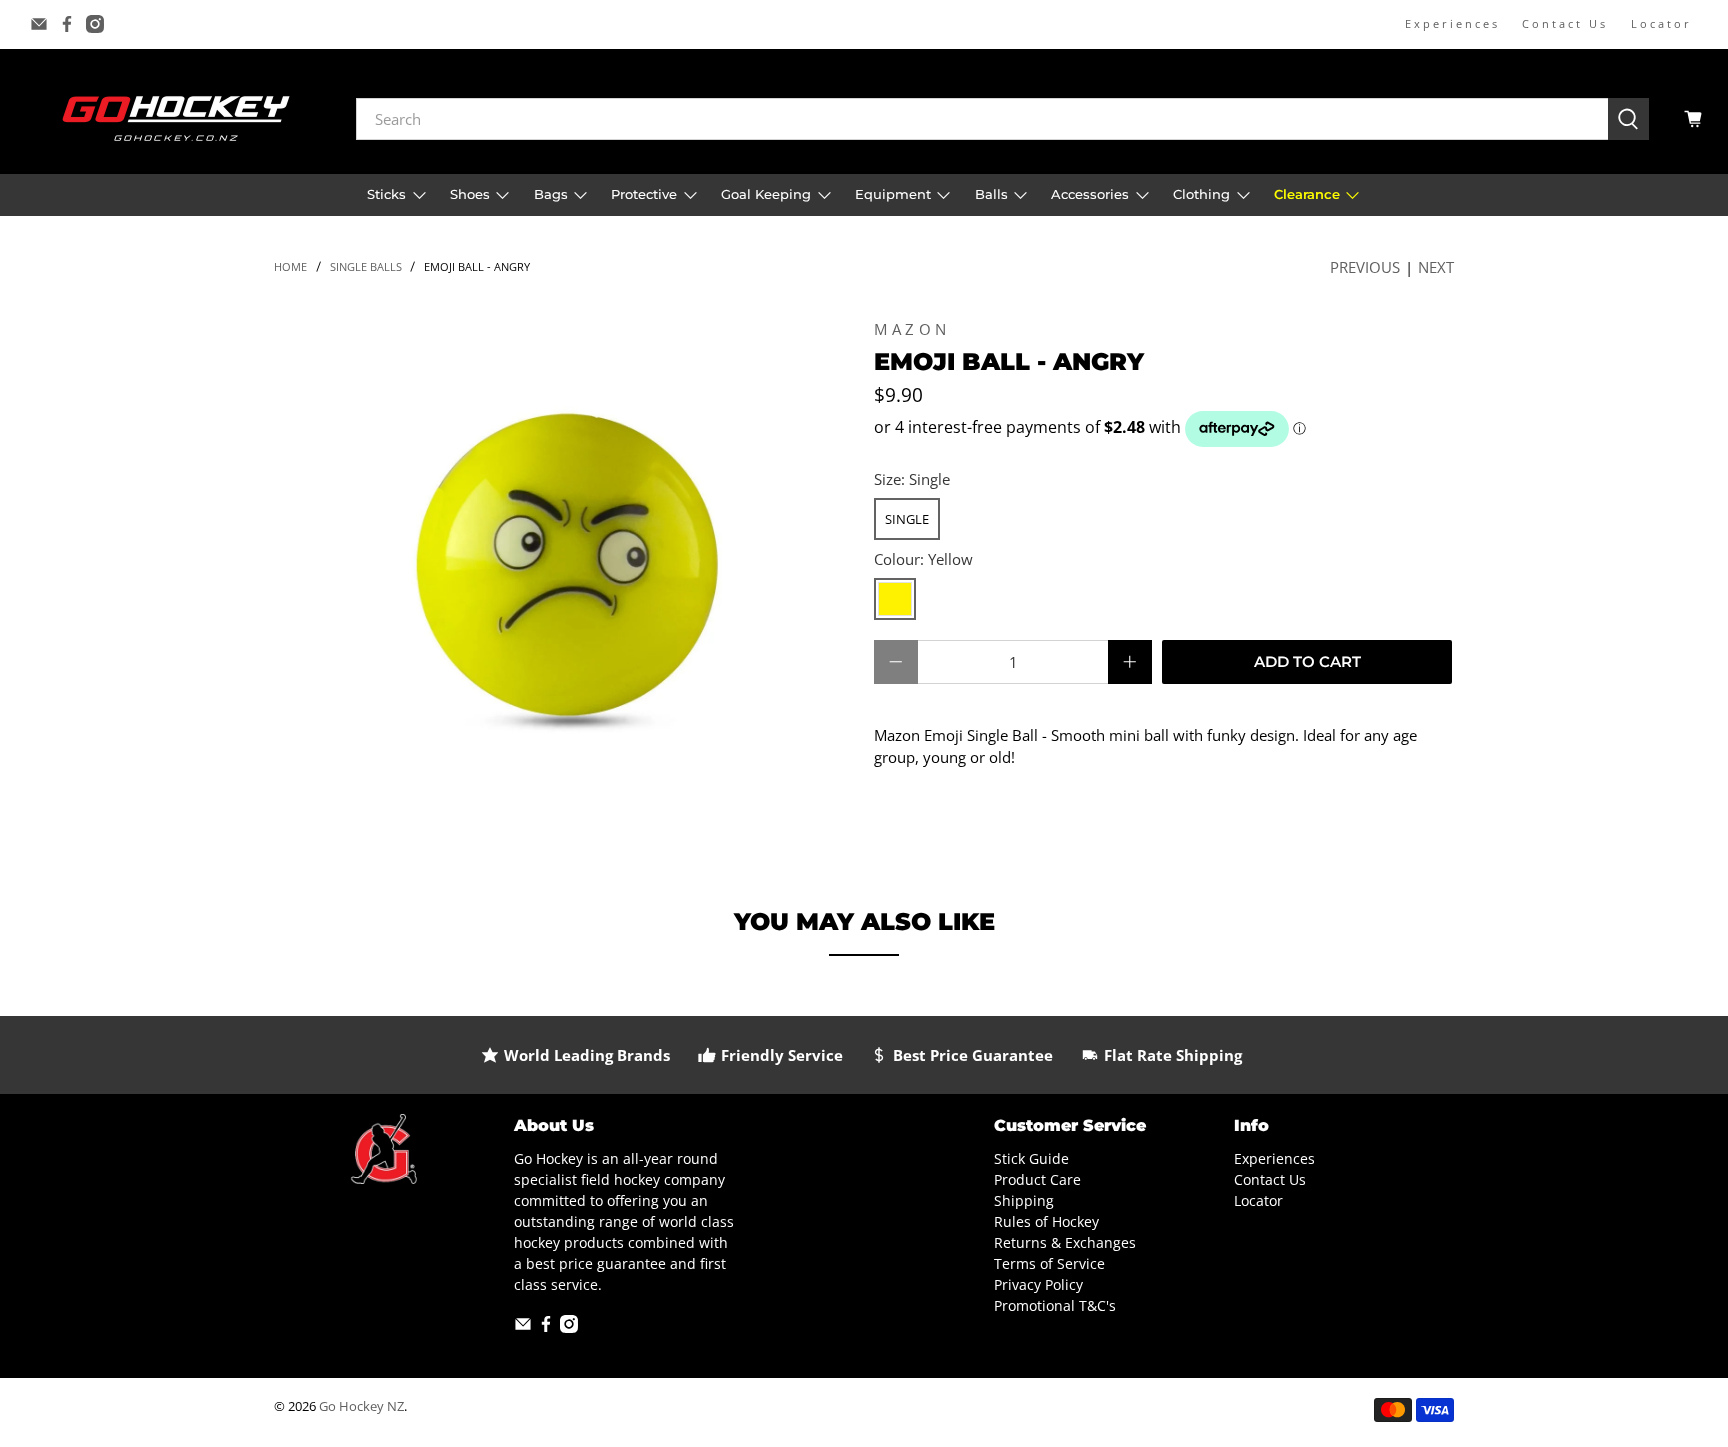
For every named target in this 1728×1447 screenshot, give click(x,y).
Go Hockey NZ (361, 1406)
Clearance (1307, 194)
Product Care (1037, 1179)
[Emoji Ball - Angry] (564, 568)
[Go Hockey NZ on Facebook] (67, 24)
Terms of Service (1049, 1263)
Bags (551, 194)
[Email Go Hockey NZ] (39, 24)
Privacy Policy (1038, 1284)
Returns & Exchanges (1065, 1242)
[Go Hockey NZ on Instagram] (95, 24)
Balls (991, 194)
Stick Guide (1031, 1158)
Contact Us (1565, 23)
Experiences (1452, 23)
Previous (1365, 267)
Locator (1661, 23)
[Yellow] (895, 599)
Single (907, 519)
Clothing (1201, 194)
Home (290, 266)
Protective (644, 194)
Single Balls (366, 266)
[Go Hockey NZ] (176, 118)
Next (1436, 267)
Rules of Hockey (1046, 1221)
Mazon (912, 329)
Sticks (386, 194)
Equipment (893, 194)
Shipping (1024, 1200)
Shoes (470, 194)
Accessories (1090, 194)
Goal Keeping (766, 194)
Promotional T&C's (1055, 1305)
